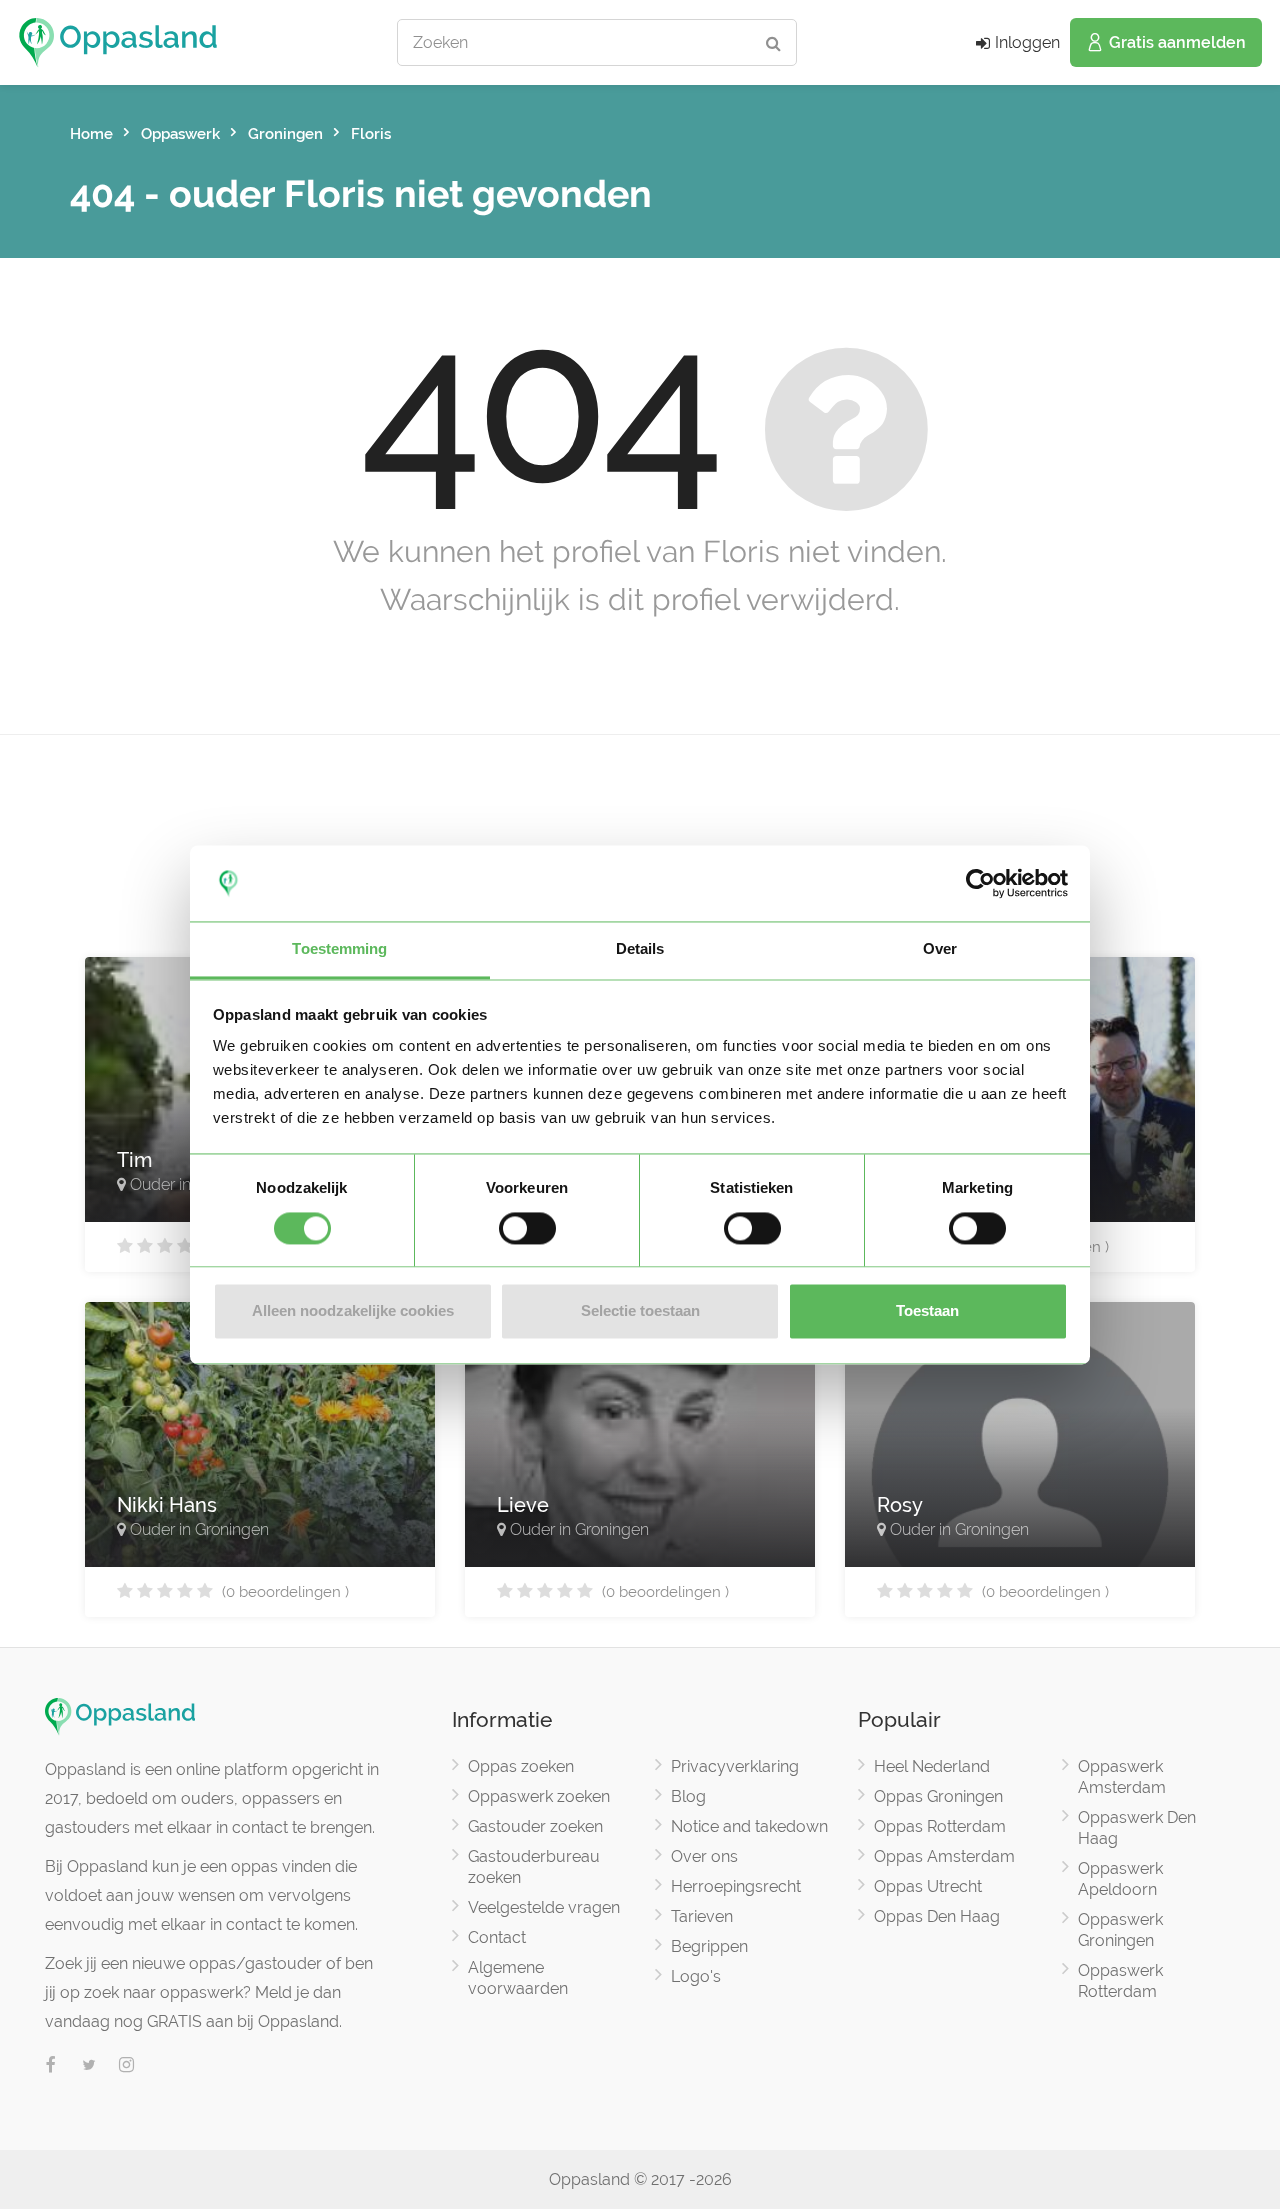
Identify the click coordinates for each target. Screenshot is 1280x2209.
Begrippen (709, 1946)
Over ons (704, 1856)
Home (91, 134)
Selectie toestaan (640, 1311)
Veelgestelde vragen (544, 1907)
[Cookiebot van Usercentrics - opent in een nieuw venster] (980, 883)
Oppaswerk (180, 134)
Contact (497, 1937)
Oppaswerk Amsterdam (1122, 1777)
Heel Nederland (932, 1766)
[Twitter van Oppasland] (89, 2066)
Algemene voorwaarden (518, 1978)
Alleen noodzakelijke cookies (353, 1311)
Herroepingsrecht (736, 1886)
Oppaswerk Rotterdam (1120, 1981)
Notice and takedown (749, 1826)
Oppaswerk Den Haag (1137, 1828)
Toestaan (927, 1311)
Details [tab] (640, 949)
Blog (688, 1796)
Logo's (696, 1976)
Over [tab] (940, 949)
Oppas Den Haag (937, 1916)
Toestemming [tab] (339, 949)
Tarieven (702, 1916)
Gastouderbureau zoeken (534, 1867)
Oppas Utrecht (928, 1886)
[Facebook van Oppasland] (51, 2066)
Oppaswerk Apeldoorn (1120, 1879)
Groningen (285, 134)
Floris (371, 134)
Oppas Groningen (938, 1796)
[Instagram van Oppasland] (127, 2066)
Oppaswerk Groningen (1120, 1930)
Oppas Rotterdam (940, 1826)
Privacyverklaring (735, 1766)
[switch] (527, 1228)
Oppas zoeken (521, 1766)
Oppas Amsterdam (944, 1856)
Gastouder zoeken (535, 1826)
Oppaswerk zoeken (539, 1796)
